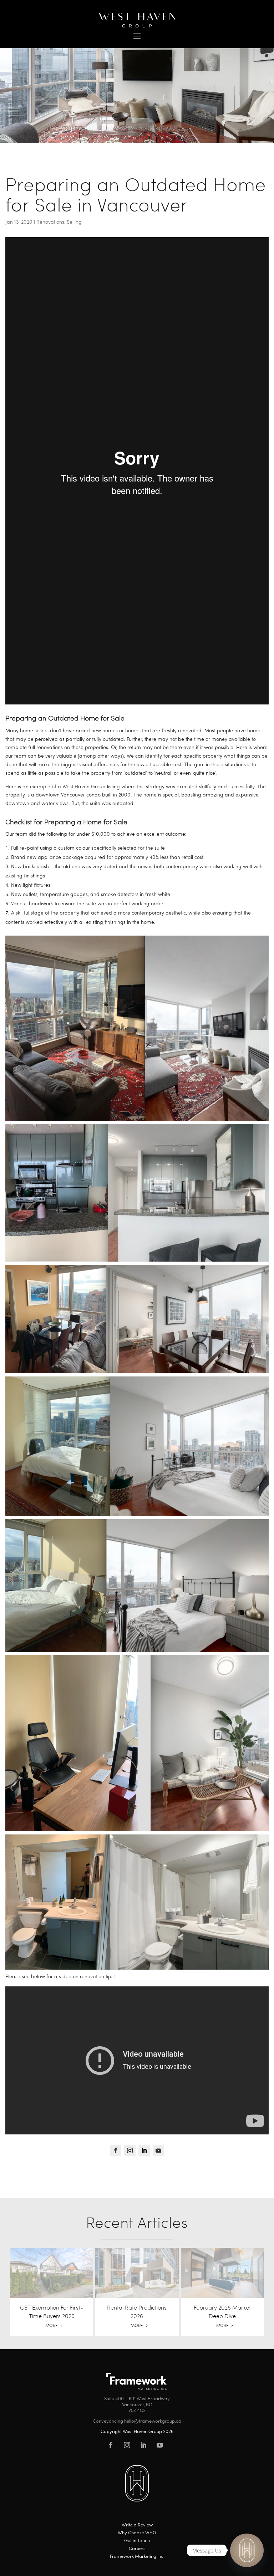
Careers (137, 2549)
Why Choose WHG (137, 2533)
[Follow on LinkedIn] (144, 2150)
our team (16, 756)
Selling (74, 222)
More (52, 2325)
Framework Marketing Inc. (137, 2557)
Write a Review (137, 2525)
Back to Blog (27, 158)
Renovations (50, 222)
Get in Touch (137, 2541)
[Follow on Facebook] (116, 2150)
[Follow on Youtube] (158, 2150)
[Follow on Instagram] (130, 2150)
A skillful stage (27, 913)
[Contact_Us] (247, 2550)
